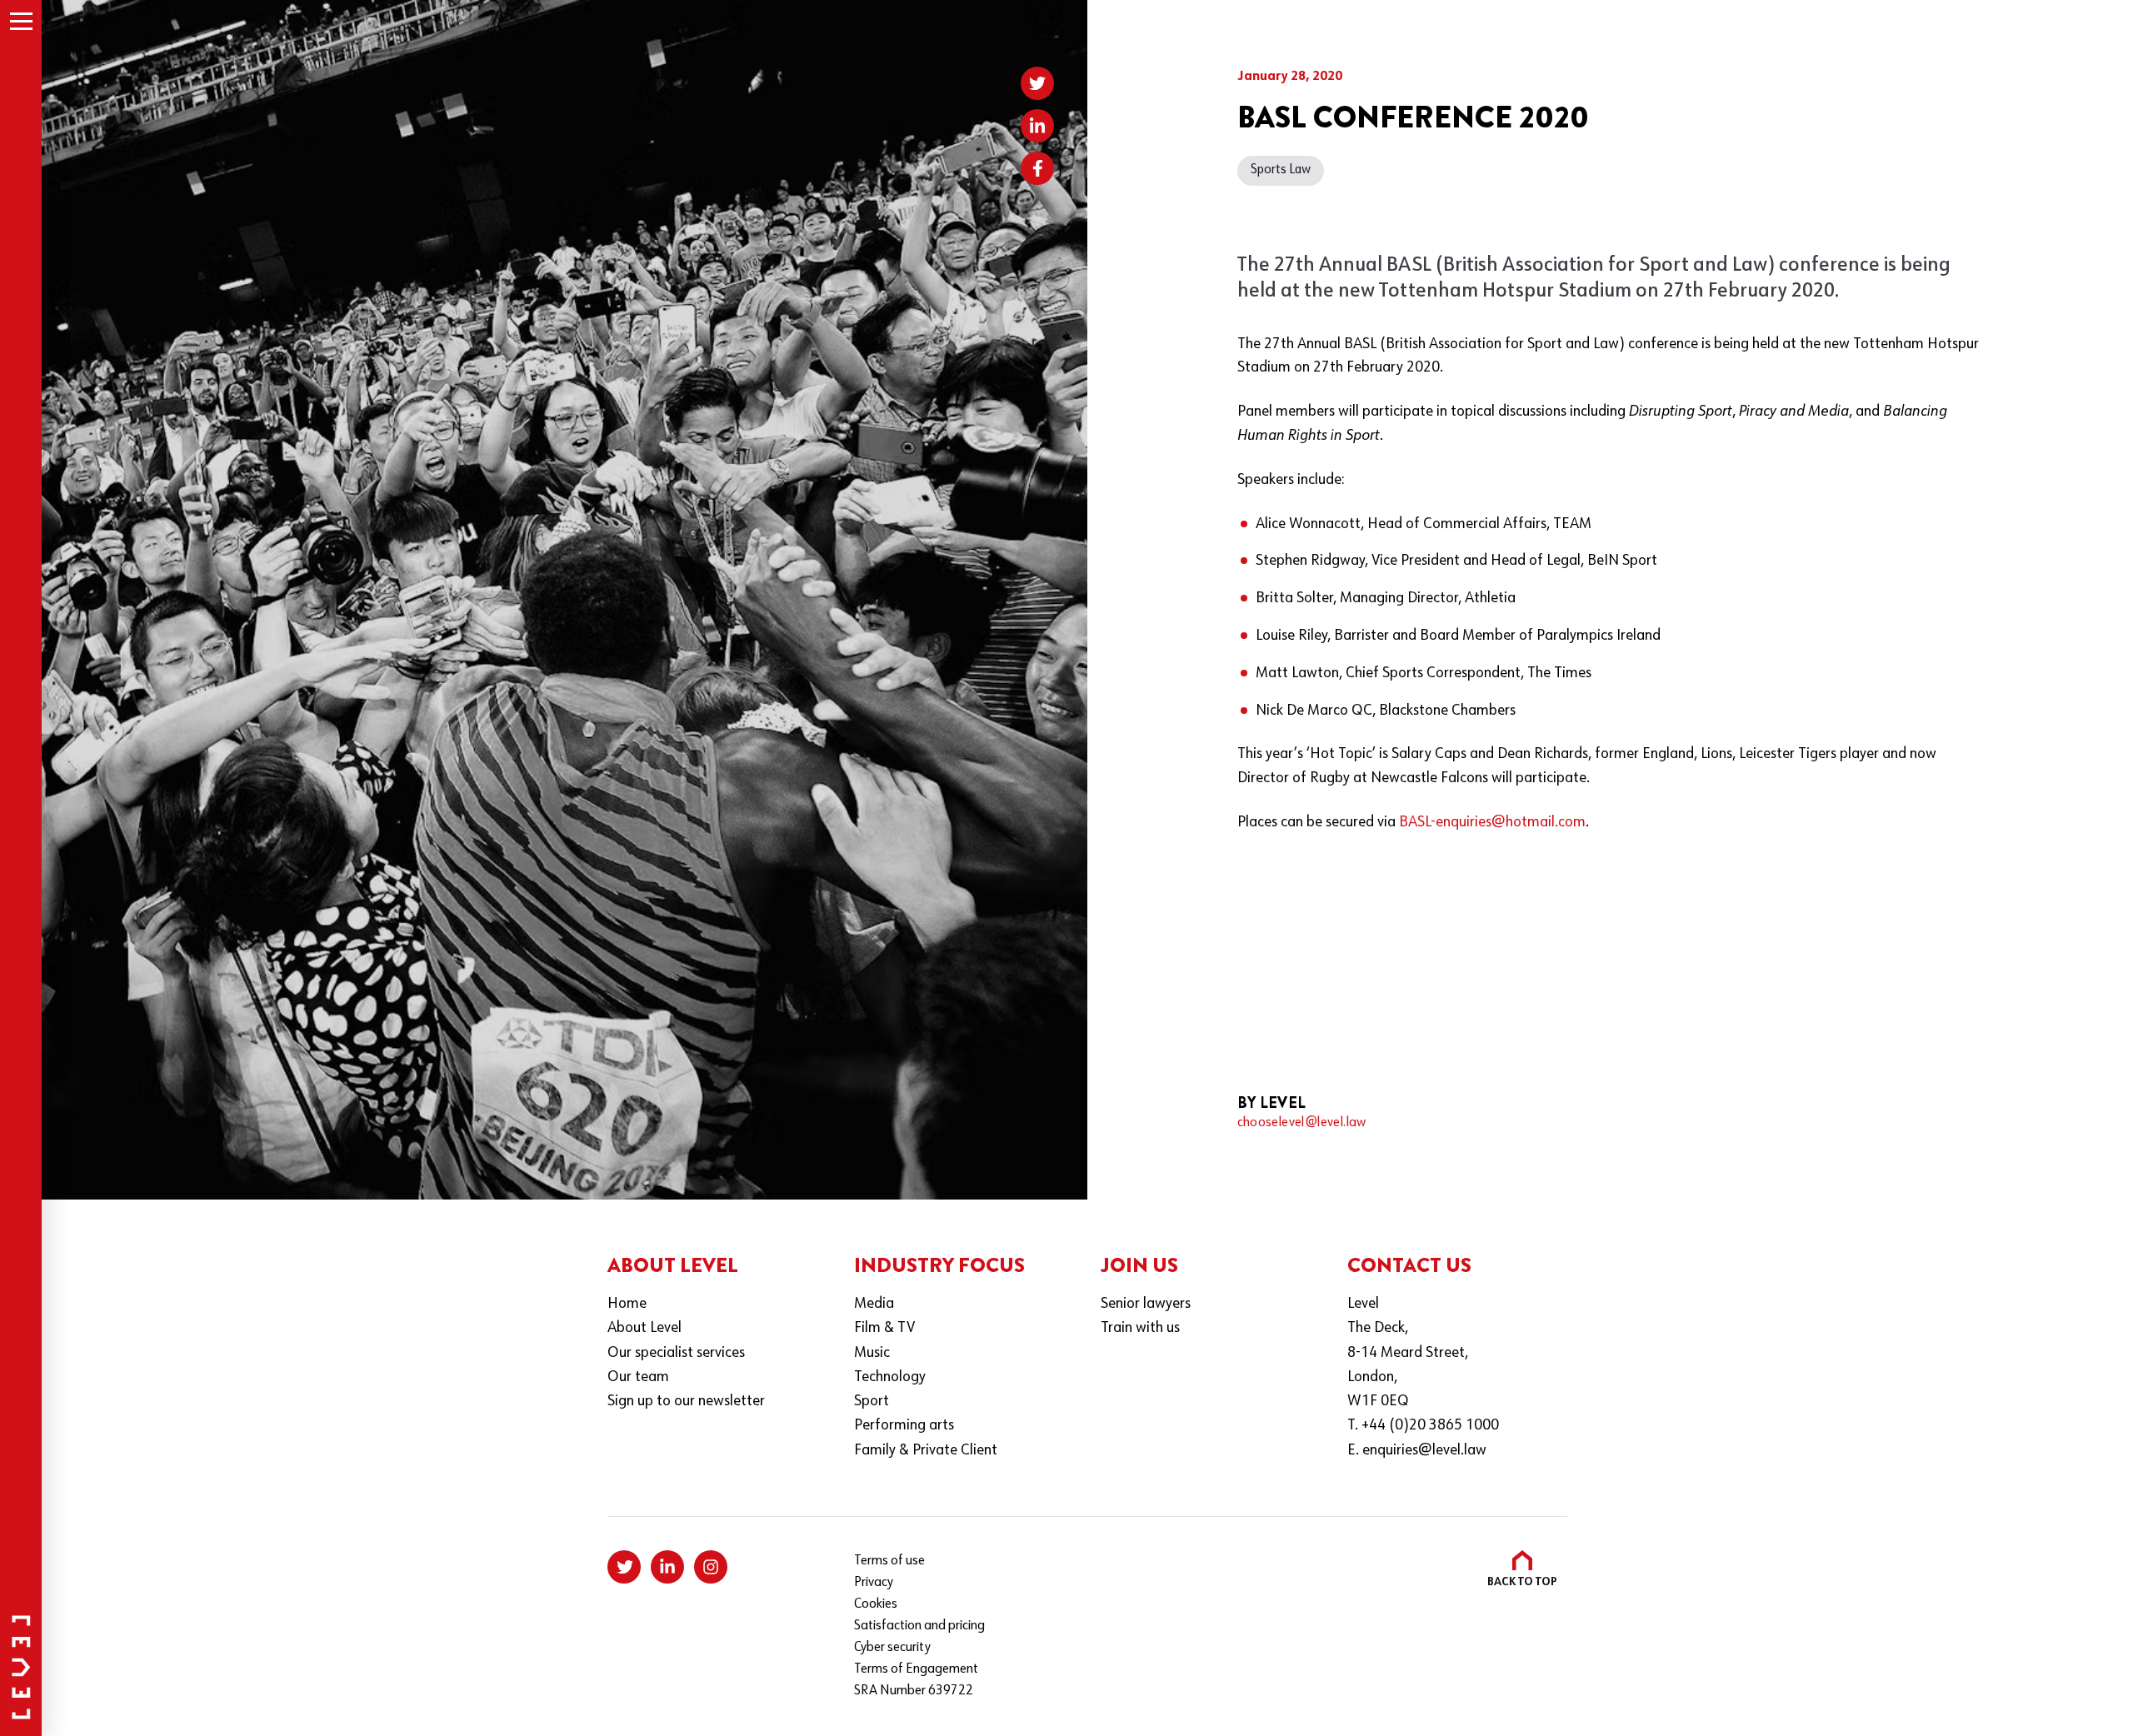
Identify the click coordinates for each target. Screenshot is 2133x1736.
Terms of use (889, 1561)
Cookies (876, 1604)
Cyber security (892, 1648)
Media (874, 1304)
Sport (872, 1402)
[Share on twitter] (1037, 83)
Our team (638, 1377)
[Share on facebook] (1037, 168)
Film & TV (884, 1328)
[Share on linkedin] (1037, 126)
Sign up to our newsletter (686, 1402)
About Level (644, 1328)
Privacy (874, 1583)
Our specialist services (676, 1353)
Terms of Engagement (916, 1669)
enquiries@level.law (1424, 1451)
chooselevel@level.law (1302, 1123)
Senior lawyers (1146, 1304)
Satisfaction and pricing (919, 1626)
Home (627, 1304)
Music (872, 1353)
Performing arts (904, 1426)
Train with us (1140, 1328)
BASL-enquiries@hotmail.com (1492, 823)
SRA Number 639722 (914, 1691)
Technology (890, 1377)
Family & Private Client (926, 1451)
